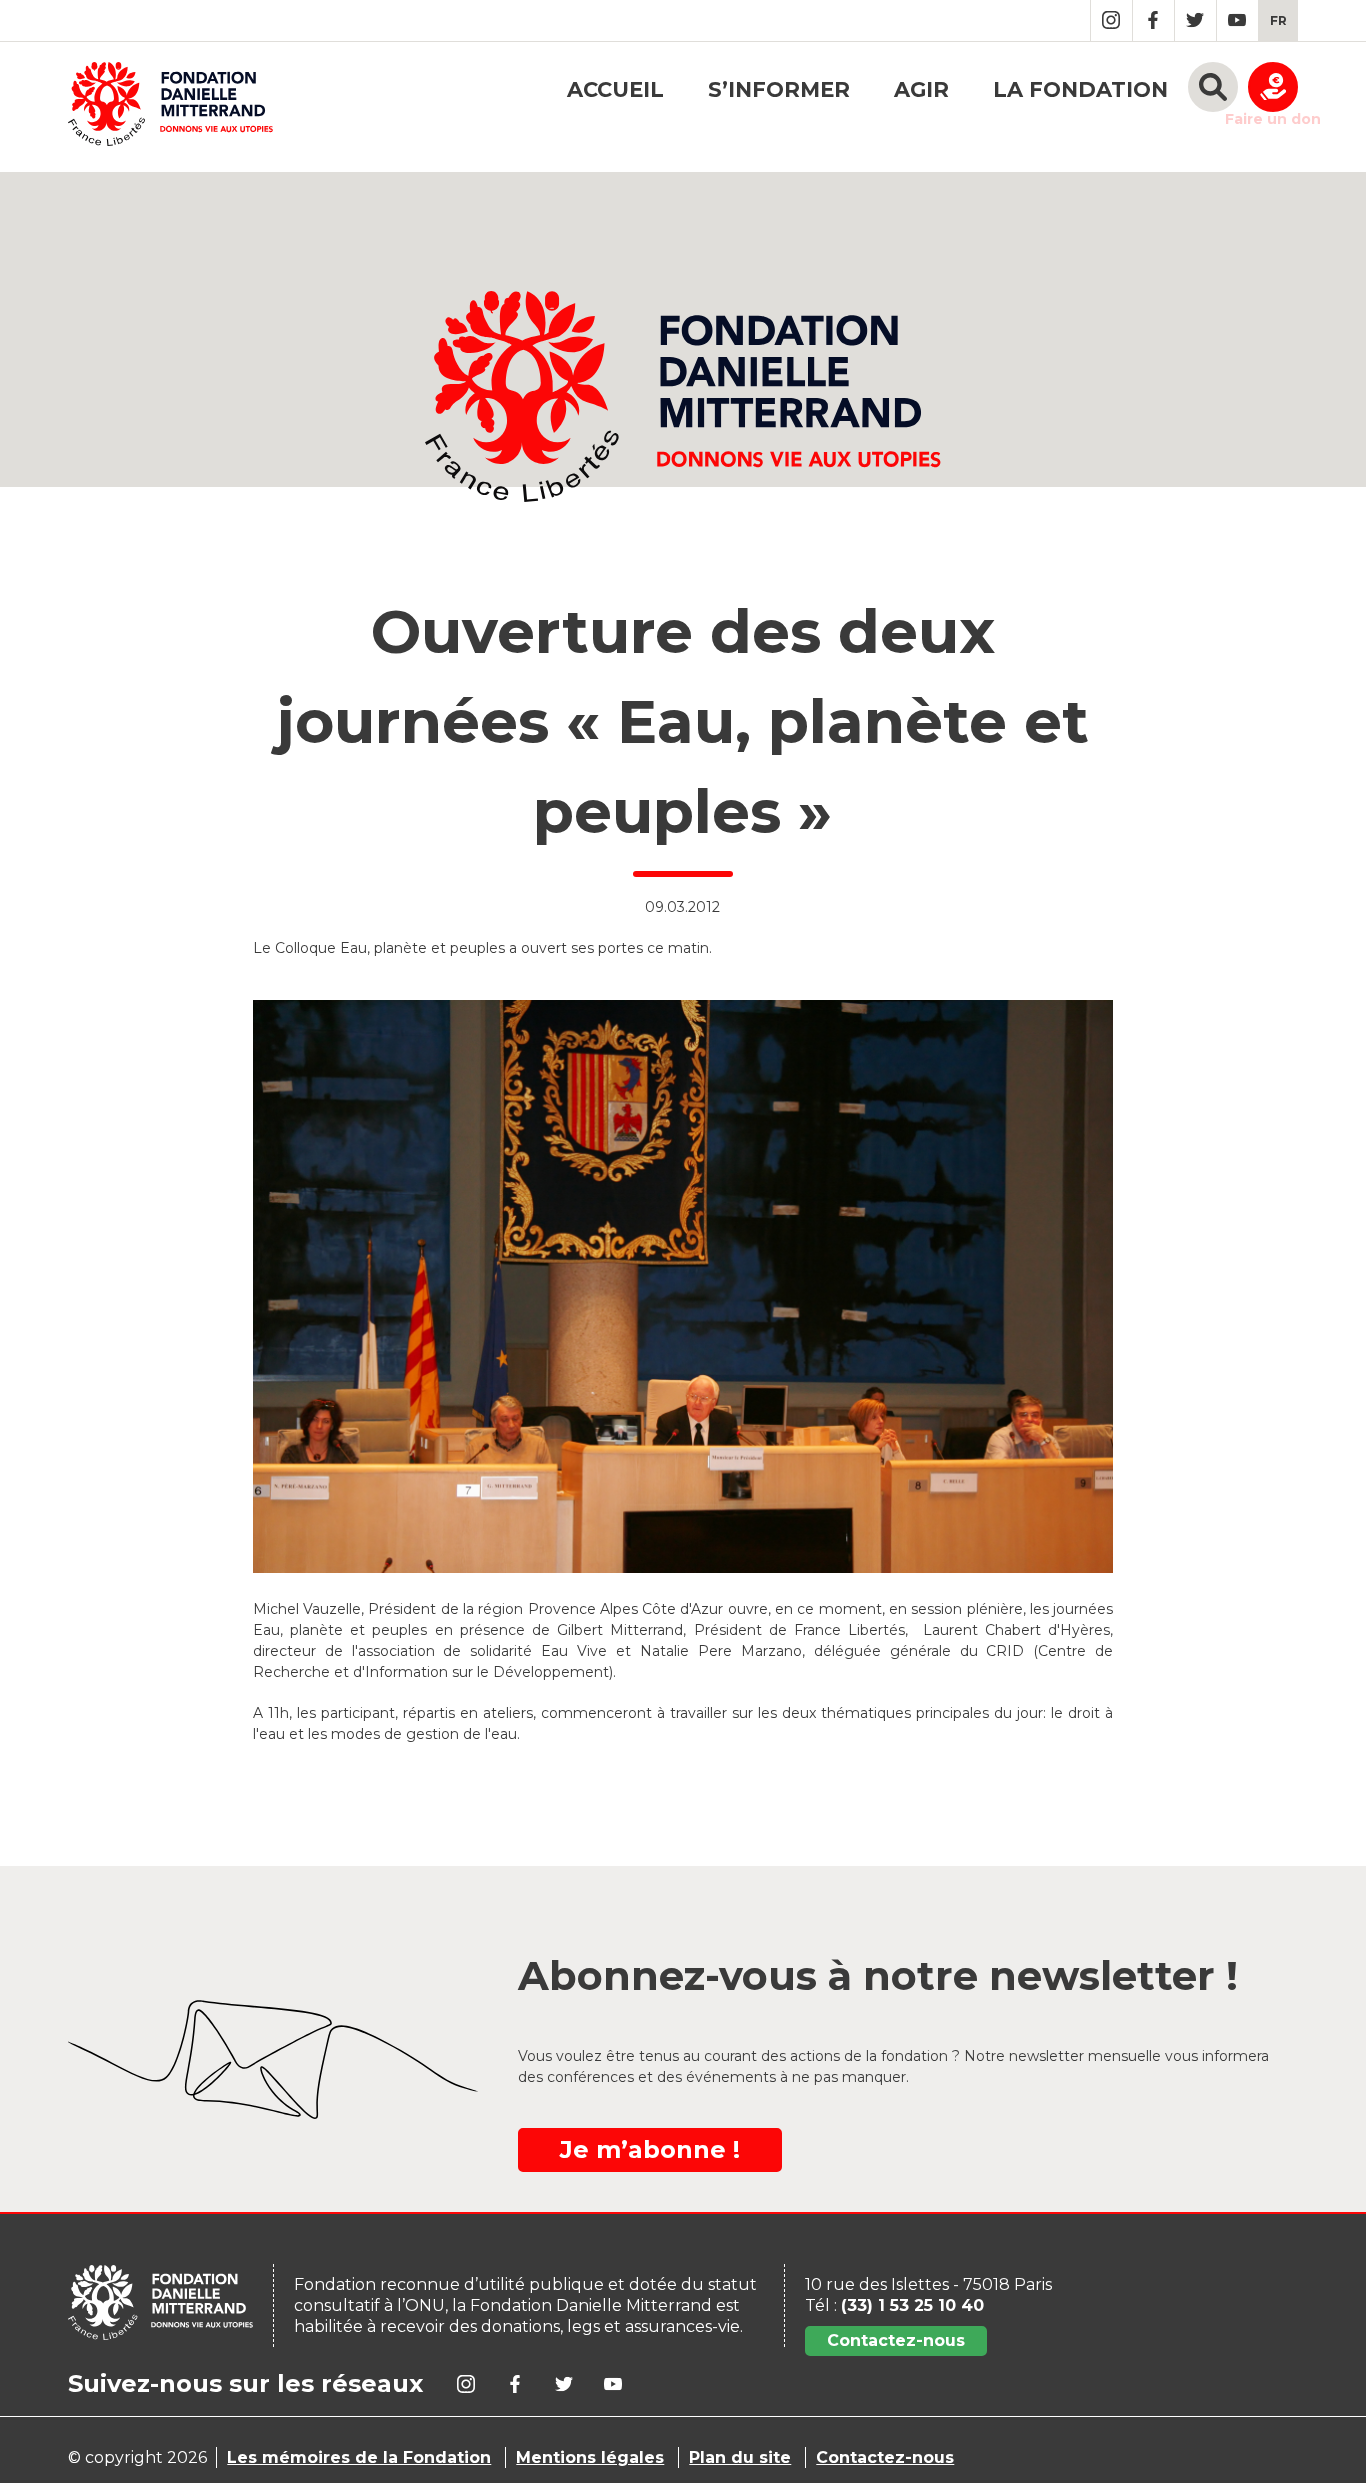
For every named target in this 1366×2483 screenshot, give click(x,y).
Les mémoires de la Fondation (359, 2457)
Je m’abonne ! (650, 2149)
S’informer (779, 89)
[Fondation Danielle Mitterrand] (170, 107)
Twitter (1195, 20)
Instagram (1111, 20)
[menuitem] (1278, 20)
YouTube (1237, 20)
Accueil (615, 89)
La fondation (1080, 89)
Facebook (1153, 20)
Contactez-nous (896, 2340)
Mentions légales (590, 2457)
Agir (921, 89)
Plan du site (740, 2457)
